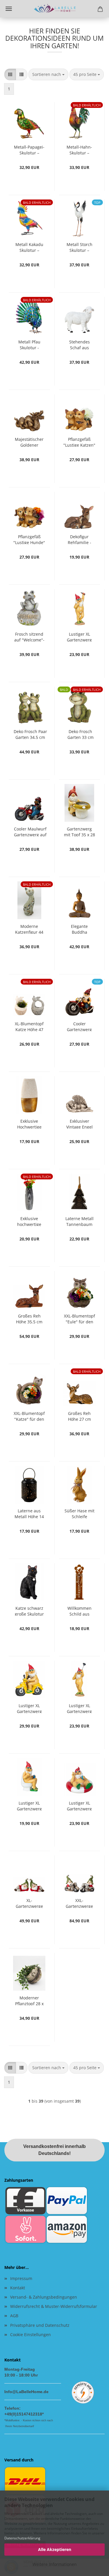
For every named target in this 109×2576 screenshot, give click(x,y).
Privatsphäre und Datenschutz (40, 2325)
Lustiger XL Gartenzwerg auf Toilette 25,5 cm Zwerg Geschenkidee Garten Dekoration (29, 1805)
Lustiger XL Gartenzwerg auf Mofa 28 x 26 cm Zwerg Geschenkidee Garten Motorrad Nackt (29, 1708)
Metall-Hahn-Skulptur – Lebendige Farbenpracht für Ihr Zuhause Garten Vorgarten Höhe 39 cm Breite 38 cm (79, 149)
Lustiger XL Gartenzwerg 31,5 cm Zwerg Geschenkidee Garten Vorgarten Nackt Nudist (79, 636)
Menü (9, 9)
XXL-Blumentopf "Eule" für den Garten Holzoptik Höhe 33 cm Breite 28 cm (79, 1318)
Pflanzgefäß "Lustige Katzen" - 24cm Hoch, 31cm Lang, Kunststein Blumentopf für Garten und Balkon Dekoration (79, 442)
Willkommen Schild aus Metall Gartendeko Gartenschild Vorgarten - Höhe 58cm (79, 1610)
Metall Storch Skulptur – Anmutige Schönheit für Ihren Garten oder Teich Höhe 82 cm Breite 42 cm (79, 247)
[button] (10, 74)
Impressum (21, 2278)
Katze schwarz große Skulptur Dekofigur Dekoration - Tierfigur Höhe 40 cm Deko (29, 1610)
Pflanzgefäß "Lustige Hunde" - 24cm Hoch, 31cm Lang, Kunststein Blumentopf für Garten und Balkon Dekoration (29, 539)
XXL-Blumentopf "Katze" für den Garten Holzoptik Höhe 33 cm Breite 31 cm (29, 1416)
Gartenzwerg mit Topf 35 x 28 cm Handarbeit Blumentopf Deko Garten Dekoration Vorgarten (79, 831)
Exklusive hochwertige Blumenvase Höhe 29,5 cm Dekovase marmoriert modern (29, 1221)
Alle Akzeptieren (55, 2549)
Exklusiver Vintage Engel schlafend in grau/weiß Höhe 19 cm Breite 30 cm (79, 1123)
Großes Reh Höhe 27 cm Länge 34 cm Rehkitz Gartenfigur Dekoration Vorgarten (79, 1416)
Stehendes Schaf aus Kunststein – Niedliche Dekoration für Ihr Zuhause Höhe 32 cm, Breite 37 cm (79, 344)
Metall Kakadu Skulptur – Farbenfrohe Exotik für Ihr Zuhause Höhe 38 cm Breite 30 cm (29, 247)
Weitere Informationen (55, 2564)
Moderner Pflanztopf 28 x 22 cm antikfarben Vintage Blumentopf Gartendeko (29, 2000)
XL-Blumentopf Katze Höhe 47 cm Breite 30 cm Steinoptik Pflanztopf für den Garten (29, 1026)
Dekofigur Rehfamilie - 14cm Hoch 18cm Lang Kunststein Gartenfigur (79, 539)
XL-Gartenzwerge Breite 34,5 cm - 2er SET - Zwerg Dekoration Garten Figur (29, 1903)
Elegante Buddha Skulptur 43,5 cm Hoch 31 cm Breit (79, 929)
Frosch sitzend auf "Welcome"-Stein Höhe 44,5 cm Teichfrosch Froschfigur (29, 636)
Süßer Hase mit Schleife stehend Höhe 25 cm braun (79, 1513)
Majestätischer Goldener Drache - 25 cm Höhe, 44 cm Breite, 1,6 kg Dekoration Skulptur (29, 442)
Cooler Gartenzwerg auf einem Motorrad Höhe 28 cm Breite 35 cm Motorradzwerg (79, 1026)
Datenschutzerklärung (22, 2538)
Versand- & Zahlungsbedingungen (44, 2297)
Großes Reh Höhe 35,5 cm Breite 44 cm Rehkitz (29, 1318)
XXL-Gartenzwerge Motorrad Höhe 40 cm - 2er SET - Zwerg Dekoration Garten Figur (79, 1903)
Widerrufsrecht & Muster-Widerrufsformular (54, 2306)
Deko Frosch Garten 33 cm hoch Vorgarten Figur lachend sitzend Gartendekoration (81, 734)
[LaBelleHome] (55, 9)
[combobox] (48, 74)
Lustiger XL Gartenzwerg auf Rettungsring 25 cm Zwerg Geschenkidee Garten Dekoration (79, 1805)
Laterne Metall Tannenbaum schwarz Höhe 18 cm (79, 1221)
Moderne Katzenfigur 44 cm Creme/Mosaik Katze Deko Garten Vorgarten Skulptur (29, 929)
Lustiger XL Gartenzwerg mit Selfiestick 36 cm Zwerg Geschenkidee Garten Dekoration (79, 1708)
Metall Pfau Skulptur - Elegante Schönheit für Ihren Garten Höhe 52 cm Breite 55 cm (29, 344)
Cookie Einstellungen (31, 2335)
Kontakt (18, 2288)
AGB (14, 2316)
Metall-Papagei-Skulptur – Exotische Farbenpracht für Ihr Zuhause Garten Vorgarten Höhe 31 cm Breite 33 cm (29, 149)
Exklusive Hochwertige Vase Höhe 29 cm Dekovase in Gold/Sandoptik (29, 1123)
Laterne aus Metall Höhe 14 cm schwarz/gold (29, 1513)
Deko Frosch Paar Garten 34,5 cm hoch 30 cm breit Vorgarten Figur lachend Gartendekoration (30, 734)
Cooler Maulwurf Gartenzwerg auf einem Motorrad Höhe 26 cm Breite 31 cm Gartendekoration (30, 831)
